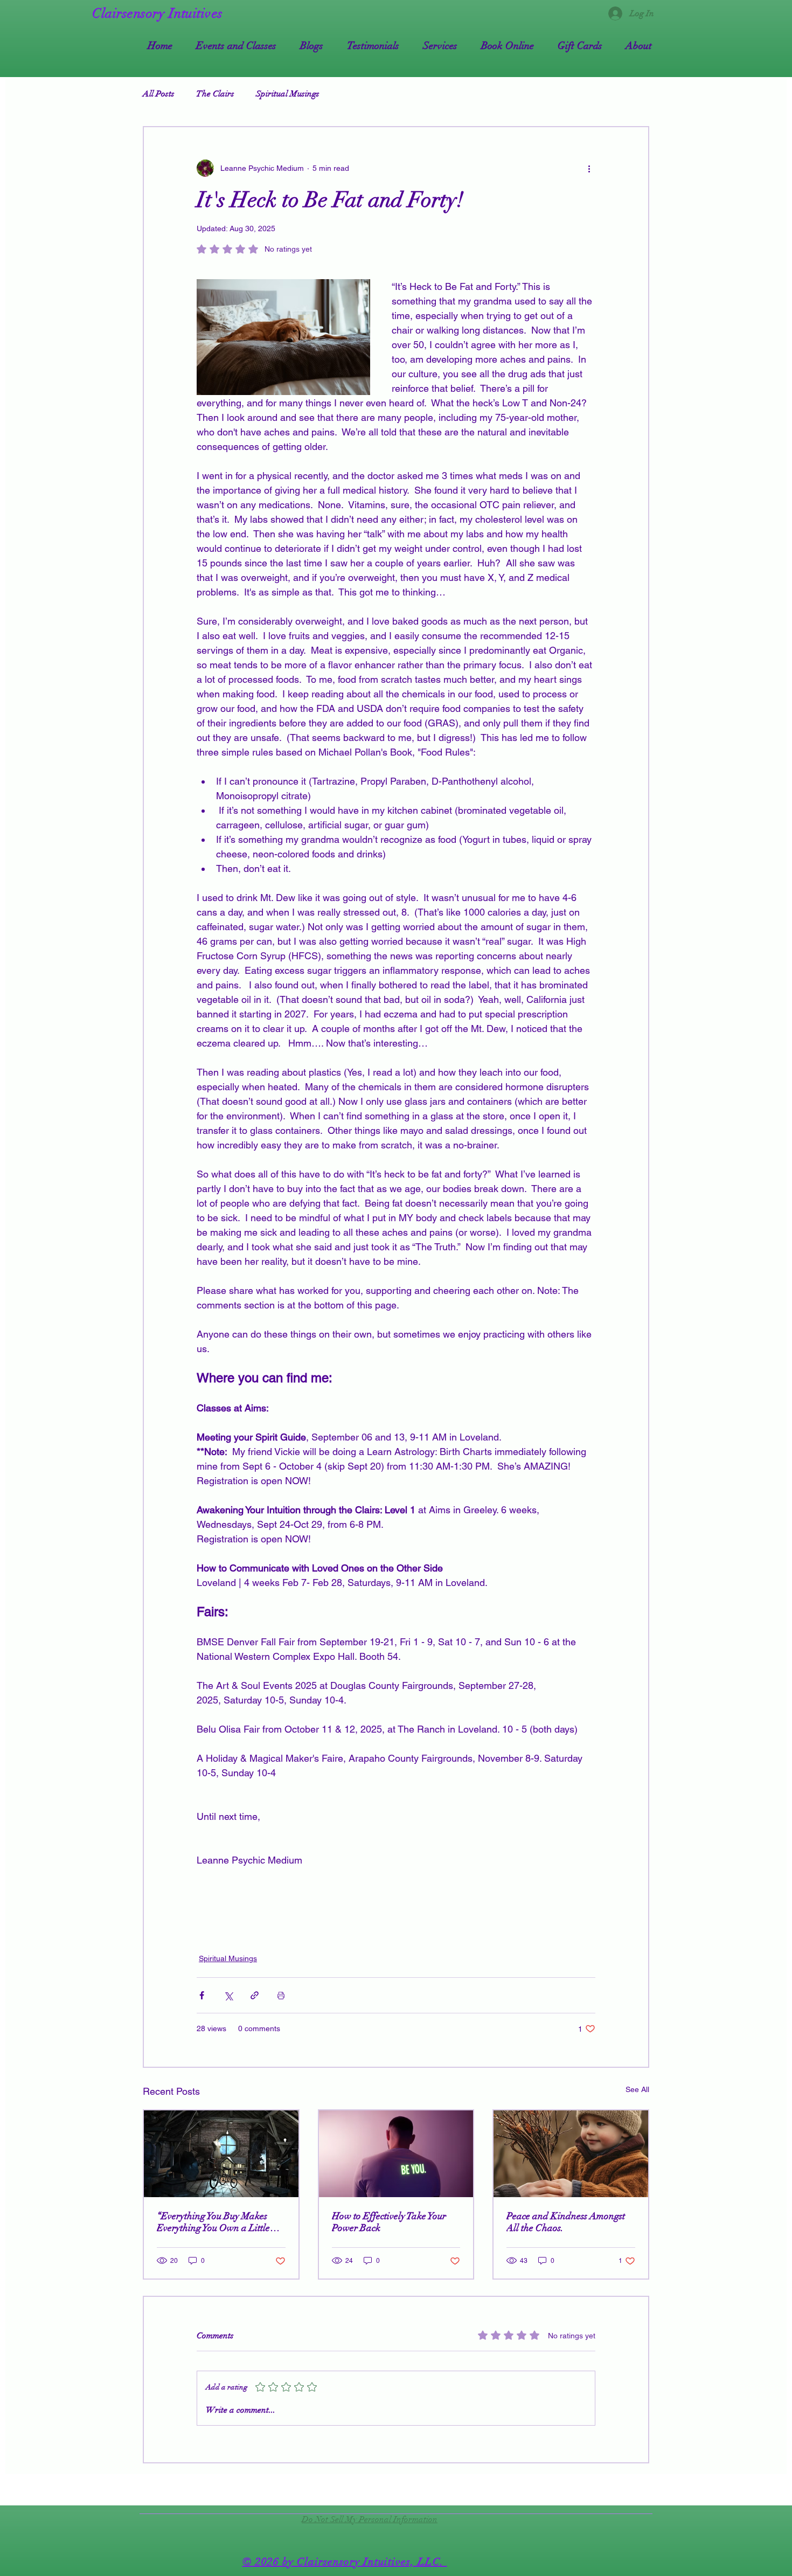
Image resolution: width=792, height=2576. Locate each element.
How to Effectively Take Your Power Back (389, 2222)
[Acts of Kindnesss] (571, 2154)
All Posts (159, 94)
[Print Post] (281, 1995)
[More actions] (589, 168)
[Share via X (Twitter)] (228, 1995)
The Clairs (215, 94)
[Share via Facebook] (202, 1995)
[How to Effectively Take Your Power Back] (396, 2154)
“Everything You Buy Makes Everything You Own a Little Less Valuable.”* (213, 2222)
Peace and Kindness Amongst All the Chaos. (566, 2222)
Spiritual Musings (288, 94)
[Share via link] (255, 1995)
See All (637, 2089)
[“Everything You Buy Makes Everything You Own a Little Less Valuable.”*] (221, 2154)
